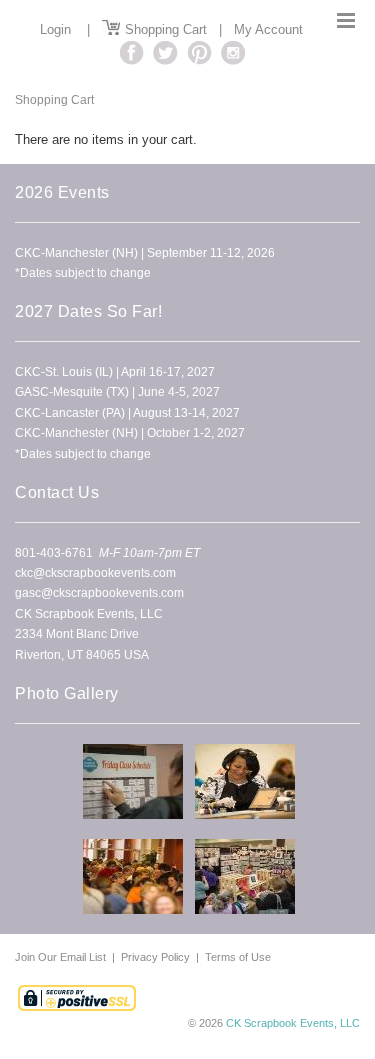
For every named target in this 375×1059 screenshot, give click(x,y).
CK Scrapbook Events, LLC (293, 1023)
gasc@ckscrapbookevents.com (99, 593)
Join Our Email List (62, 957)
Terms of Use (238, 957)
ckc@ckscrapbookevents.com (95, 573)
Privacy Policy (155, 957)
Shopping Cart (164, 29)
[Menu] (346, 20)
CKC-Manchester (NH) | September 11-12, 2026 (145, 253)
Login (55, 29)
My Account (268, 29)
